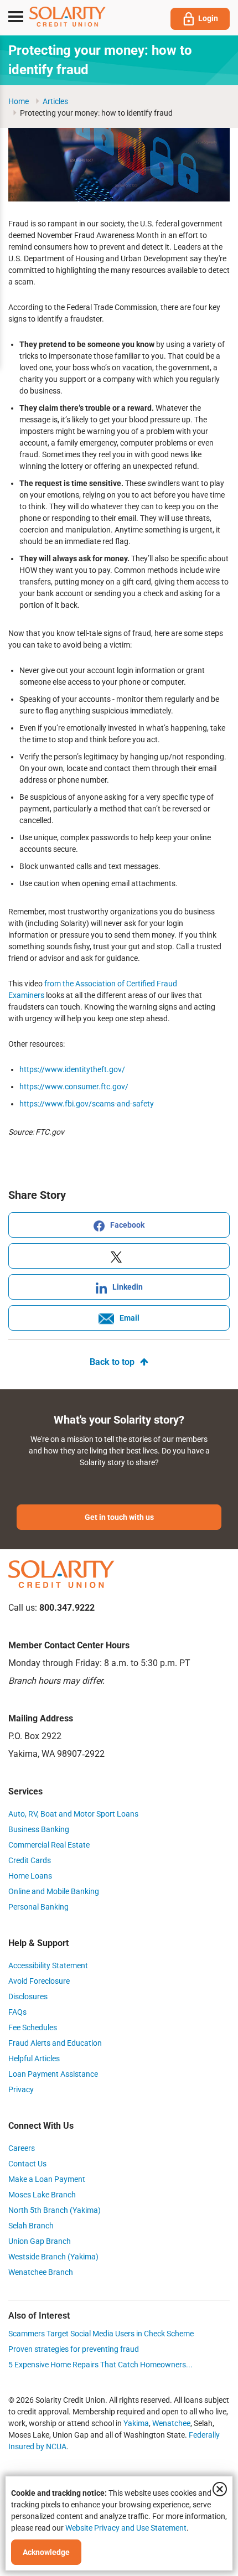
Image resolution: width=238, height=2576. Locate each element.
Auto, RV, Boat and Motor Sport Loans (73, 1814)
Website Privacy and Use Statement (126, 2528)
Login (208, 18)
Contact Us (27, 2164)
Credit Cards (30, 1860)
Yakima (136, 2423)
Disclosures (28, 1996)
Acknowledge (46, 2552)
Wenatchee (171, 2423)
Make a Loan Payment (47, 2179)
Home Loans (30, 1876)
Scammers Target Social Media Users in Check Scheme (101, 2334)
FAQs (17, 2012)
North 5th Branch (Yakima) (55, 2210)
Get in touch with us (119, 1517)
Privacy (21, 2089)
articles (55, 101)
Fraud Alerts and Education (55, 2043)
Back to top (112, 1362)
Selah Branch (31, 2226)
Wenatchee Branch (41, 2272)
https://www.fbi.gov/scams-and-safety (87, 1104)
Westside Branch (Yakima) (53, 2257)
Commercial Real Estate (49, 1845)
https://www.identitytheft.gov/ (72, 1069)
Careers (22, 2148)
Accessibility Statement (48, 1965)
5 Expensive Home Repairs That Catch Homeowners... (100, 2365)
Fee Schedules (33, 2027)
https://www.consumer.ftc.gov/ (74, 1087)
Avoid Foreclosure (39, 1981)
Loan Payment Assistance (53, 2074)
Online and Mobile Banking (54, 1891)
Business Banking (39, 1829)
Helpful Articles (34, 2058)
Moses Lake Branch (42, 2195)
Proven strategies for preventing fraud (74, 2349)
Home (19, 101)
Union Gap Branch (40, 2241)
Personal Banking (38, 1907)
